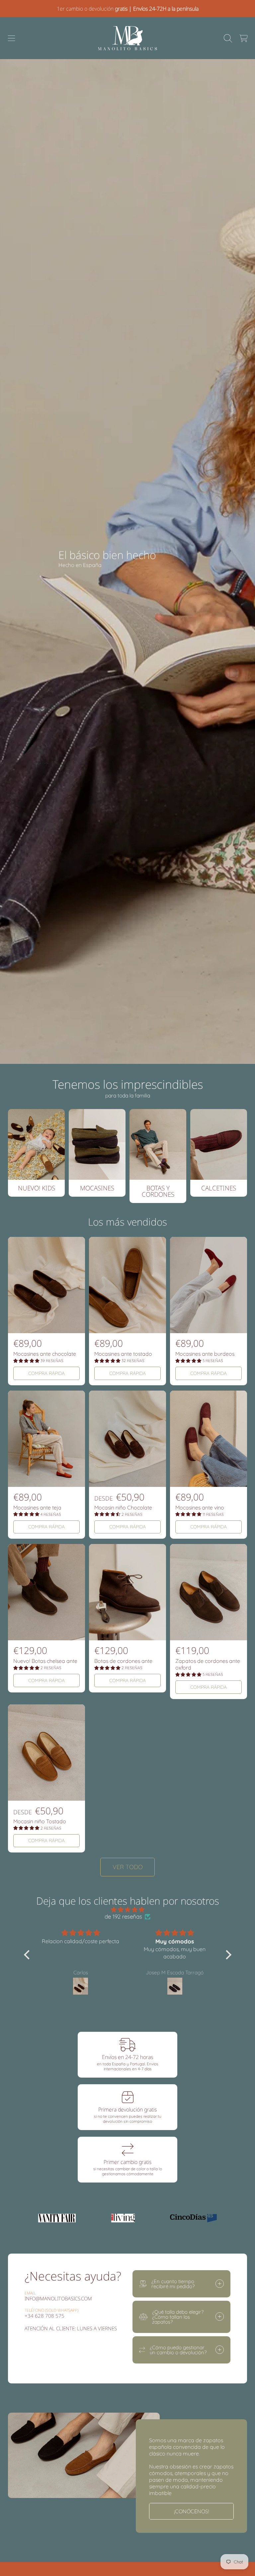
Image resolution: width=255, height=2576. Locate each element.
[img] (128, 1909)
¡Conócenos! (192, 2511)
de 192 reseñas (123, 1916)
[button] (12, 38)
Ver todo (128, 1867)
